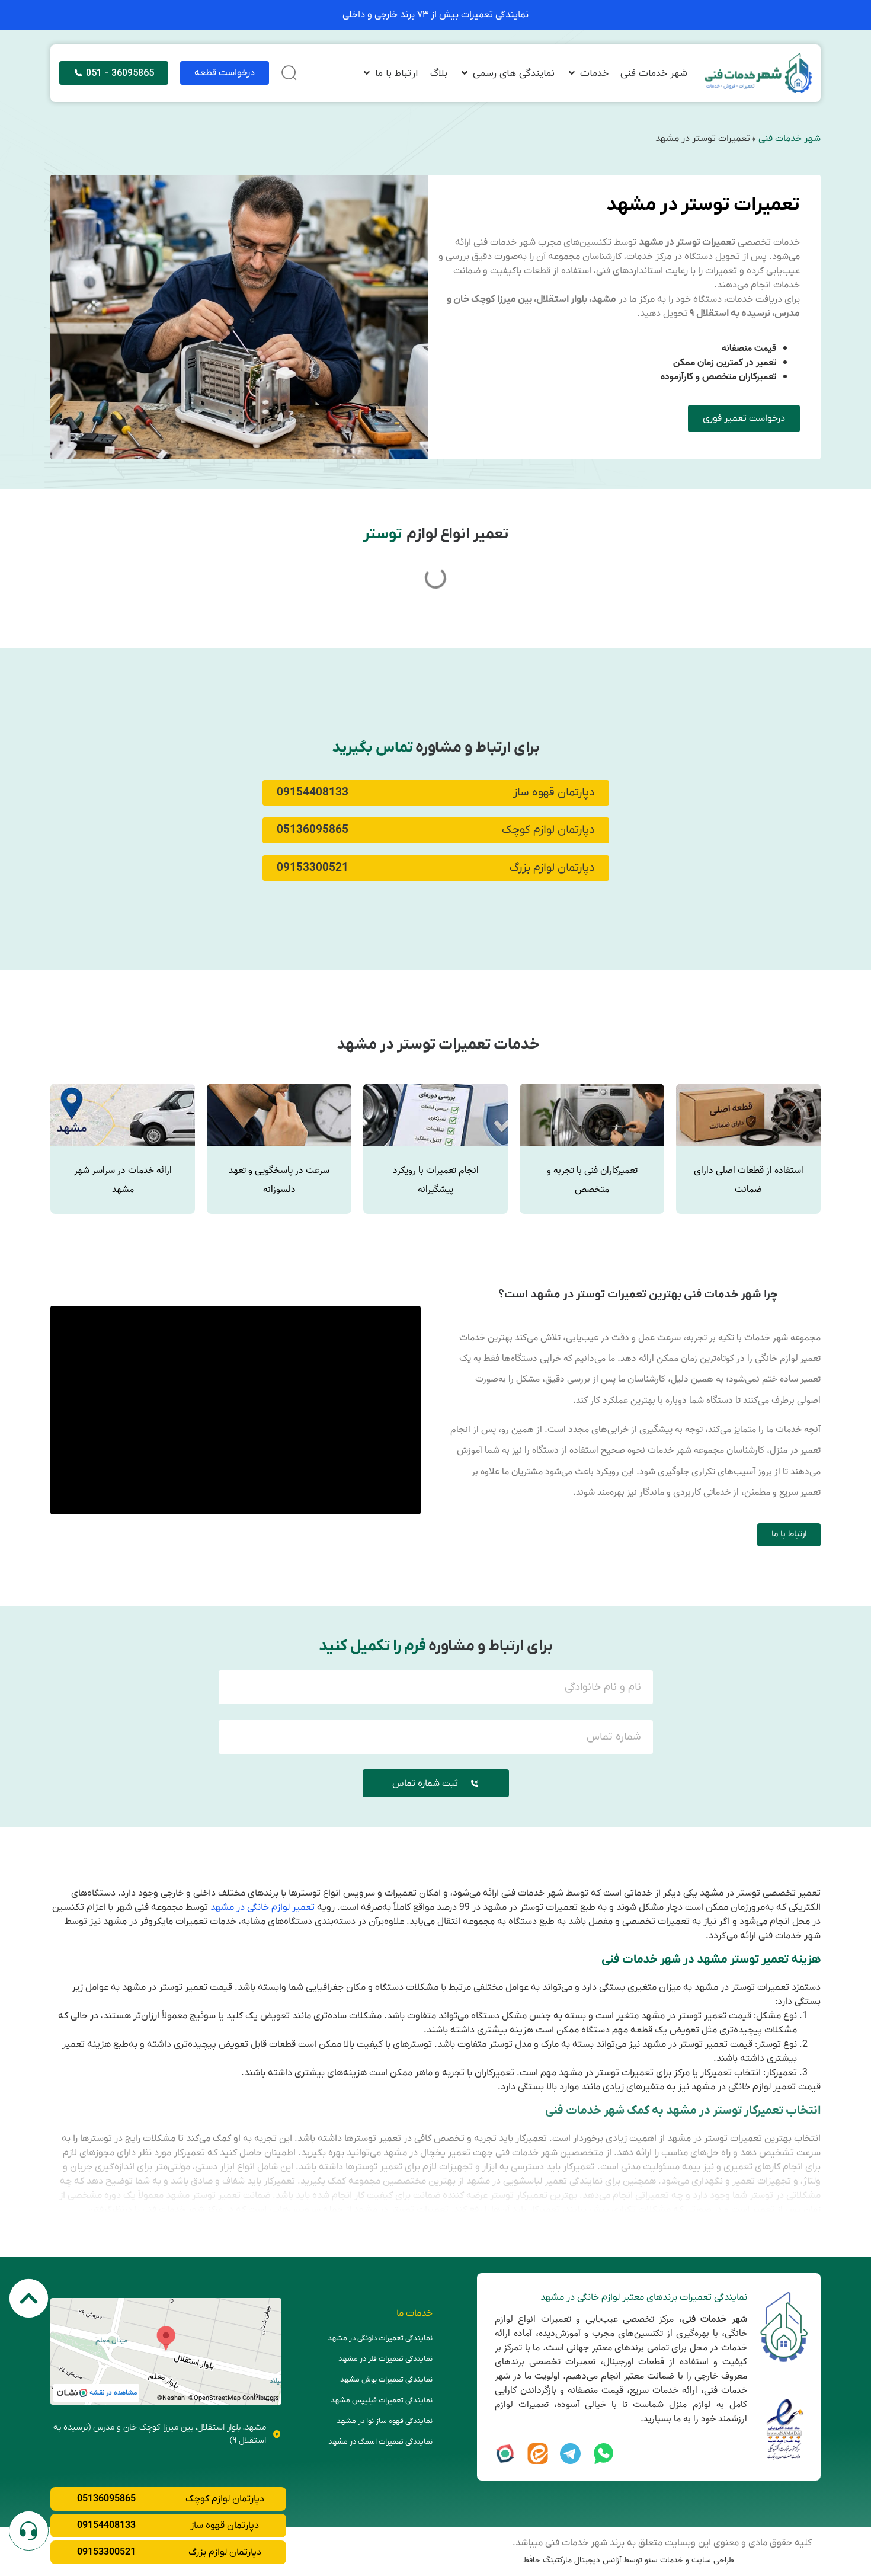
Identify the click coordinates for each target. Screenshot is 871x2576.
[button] (587, 73)
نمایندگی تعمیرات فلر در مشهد (385, 2359)
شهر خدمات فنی (790, 139)
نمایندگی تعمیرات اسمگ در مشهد (380, 2442)
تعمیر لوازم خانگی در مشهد (262, 1907)
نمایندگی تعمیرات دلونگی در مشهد (380, 2338)
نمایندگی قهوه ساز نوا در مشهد (385, 2421)
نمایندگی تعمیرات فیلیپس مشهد (382, 2400)
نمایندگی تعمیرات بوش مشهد (386, 2380)
